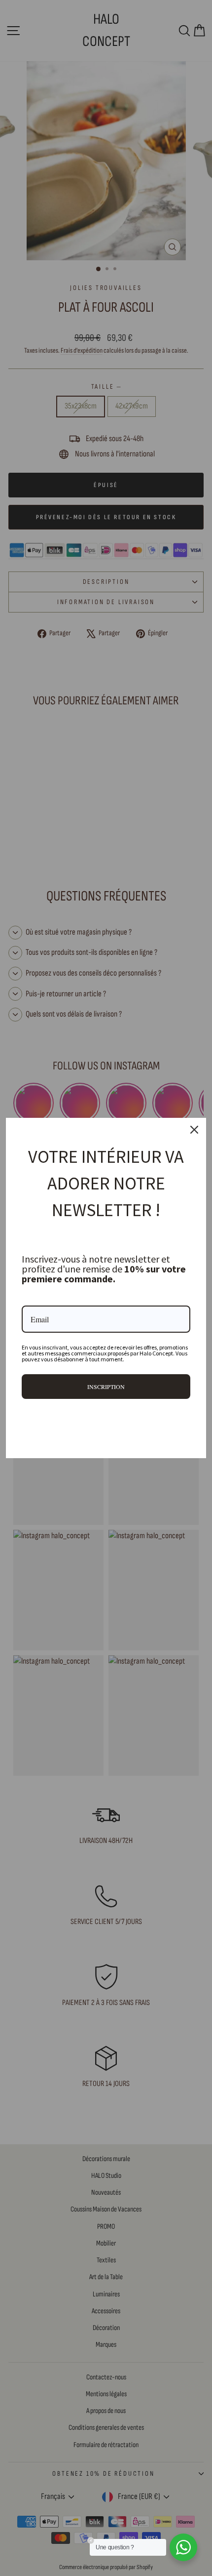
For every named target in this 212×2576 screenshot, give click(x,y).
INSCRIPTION (106, 1387)
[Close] (194, 1130)
